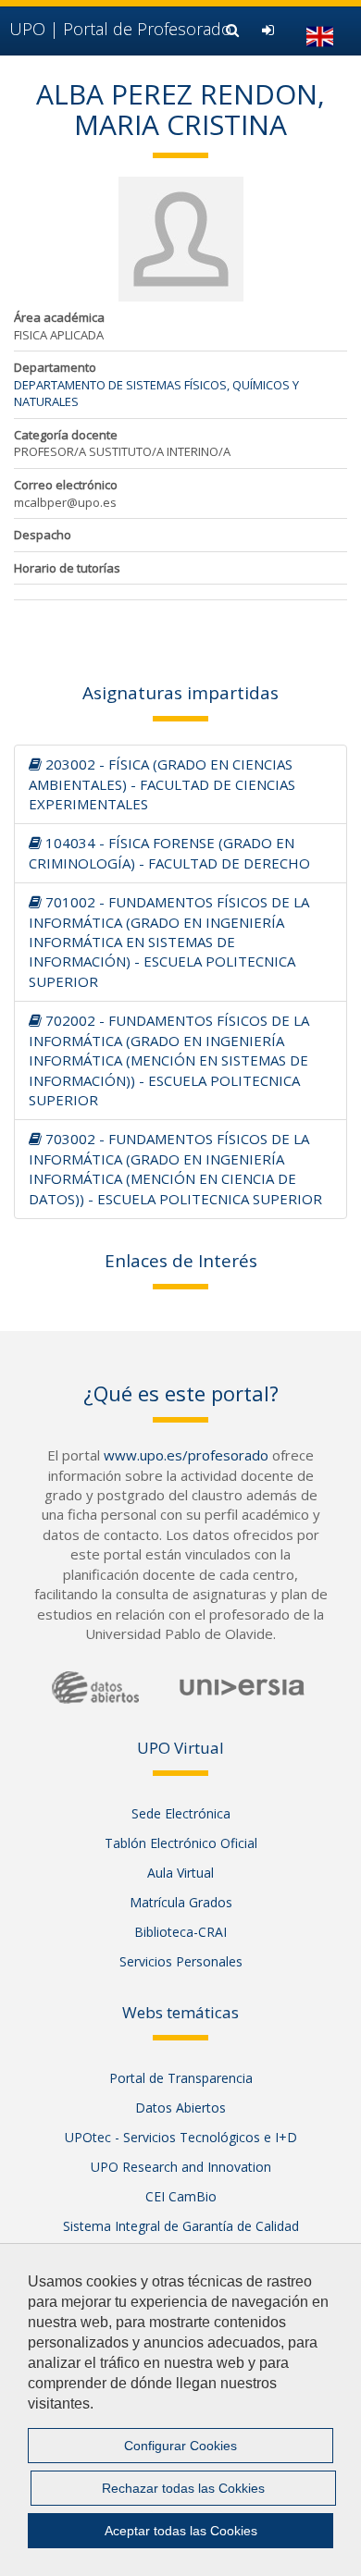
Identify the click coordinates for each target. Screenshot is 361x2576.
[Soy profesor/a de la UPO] (270, 30)
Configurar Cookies (180, 2446)
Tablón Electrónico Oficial (181, 1843)
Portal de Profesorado (120, 29)
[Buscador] (235, 30)
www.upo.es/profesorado (186, 1455)
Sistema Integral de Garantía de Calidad (181, 2226)
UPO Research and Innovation (181, 2167)
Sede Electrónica (181, 1813)
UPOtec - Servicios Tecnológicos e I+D (181, 2137)
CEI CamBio (181, 2196)
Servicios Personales (181, 1961)
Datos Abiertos (180, 2108)
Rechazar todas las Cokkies (183, 2488)
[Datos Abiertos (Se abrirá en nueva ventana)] (95, 1688)
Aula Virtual (180, 1873)
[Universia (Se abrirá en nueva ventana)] (242, 1687)
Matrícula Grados (181, 1902)
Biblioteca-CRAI (180, 1932)
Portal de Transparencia (181, 2078)
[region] (180, 2410)
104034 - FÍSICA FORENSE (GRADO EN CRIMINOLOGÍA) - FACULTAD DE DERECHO (169, 852)
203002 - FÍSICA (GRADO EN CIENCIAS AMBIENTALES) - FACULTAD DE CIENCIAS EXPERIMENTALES (162, 784)
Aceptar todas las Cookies (181, 2531)
